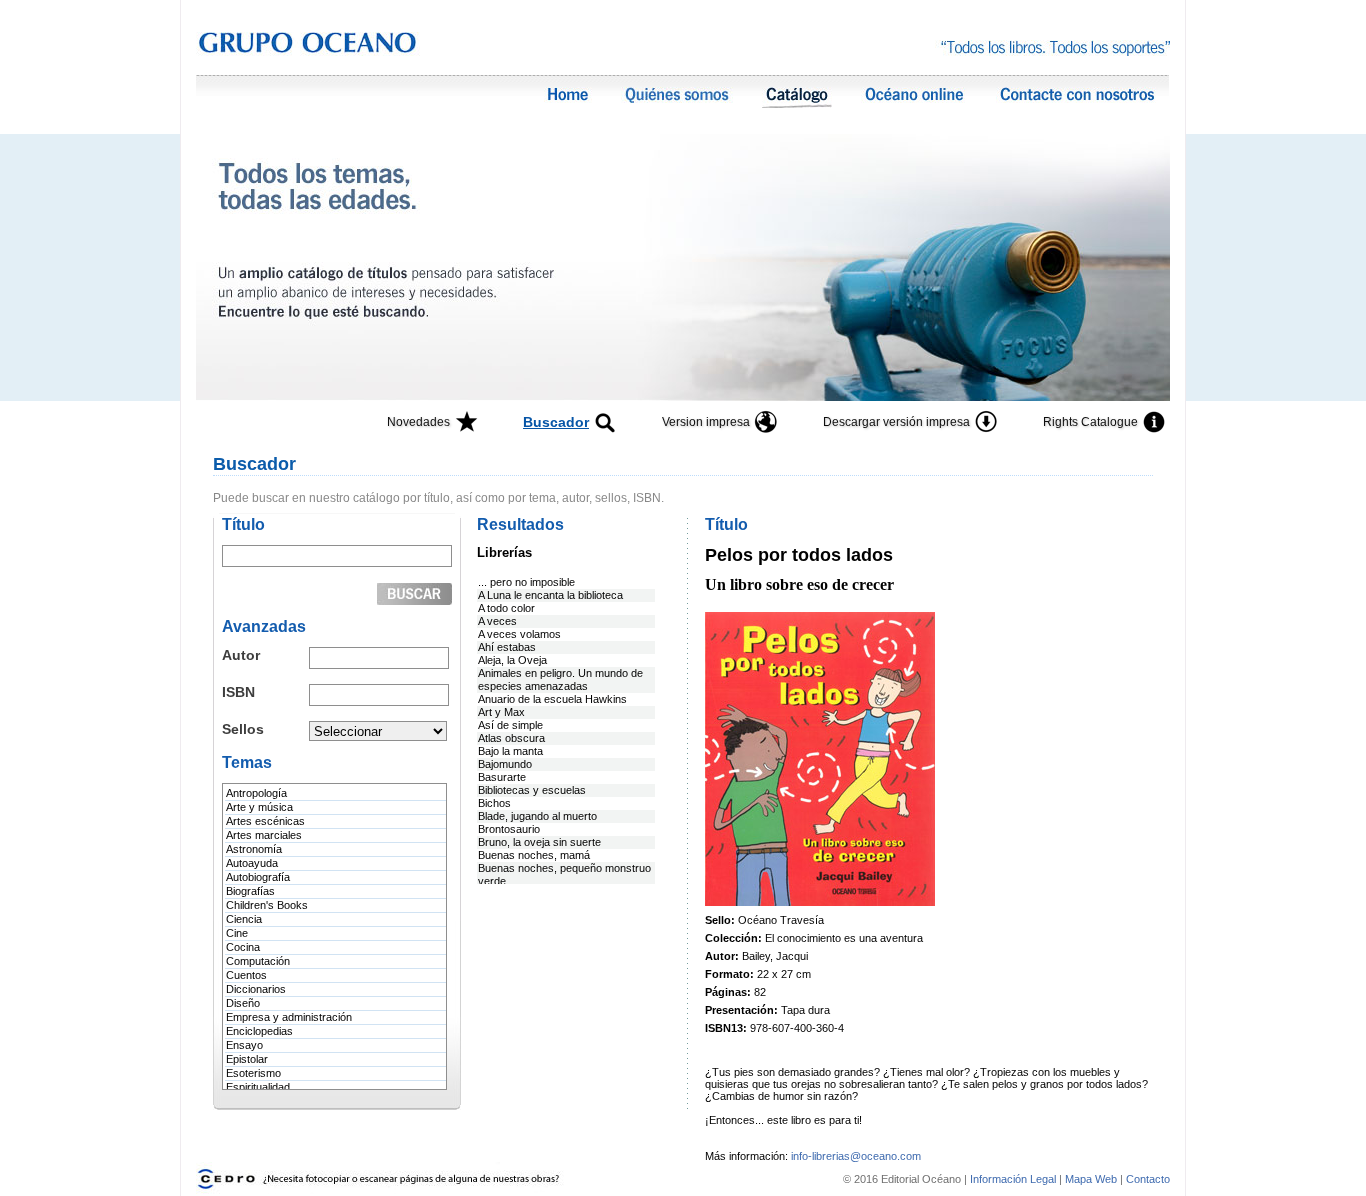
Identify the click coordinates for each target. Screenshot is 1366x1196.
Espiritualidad (258, 1087)
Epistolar (247, 1059)
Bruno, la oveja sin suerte (539, 842)
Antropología (256, 793)
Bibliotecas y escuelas (532, 790)
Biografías (250, 891)
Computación (258, 961)
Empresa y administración (289, 1017)
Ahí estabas (507, 647)
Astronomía (254, 849)
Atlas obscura (511, 738)
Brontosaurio (509, 829)
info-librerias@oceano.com (856, 1156)
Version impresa (706, 422)
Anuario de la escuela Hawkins (552, 699)
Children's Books (267, 905)
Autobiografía (258, 877)
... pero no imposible (526, 582)
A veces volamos (519, 634)
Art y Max (501, 712)
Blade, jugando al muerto (537, 816)
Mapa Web (1091, 1179)
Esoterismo (253, 1073)
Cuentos (246, 975)
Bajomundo (505, 764)
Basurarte (502, 777)
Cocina (243, 947)
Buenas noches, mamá (534, 855)
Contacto (1148, 1179)
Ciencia (244, 919)
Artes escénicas (265, 821)
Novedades (418, 422)
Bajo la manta (510, 751)
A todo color (506, 608)
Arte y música (259, 807)
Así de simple (510, 725)
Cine (237, 933)
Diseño (243, 1003)
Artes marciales (264, 835)
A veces (497, 621)
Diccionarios (256, 989)
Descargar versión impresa (896, 422)
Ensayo (244, 1045)
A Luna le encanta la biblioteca (550, 595)
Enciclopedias (259, 1031)
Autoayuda (252, 863)
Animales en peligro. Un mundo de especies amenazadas (560, 679)
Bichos (494, 803)
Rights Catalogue (1090, 422)
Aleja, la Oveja (512, 660)
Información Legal (1014, 1179)
